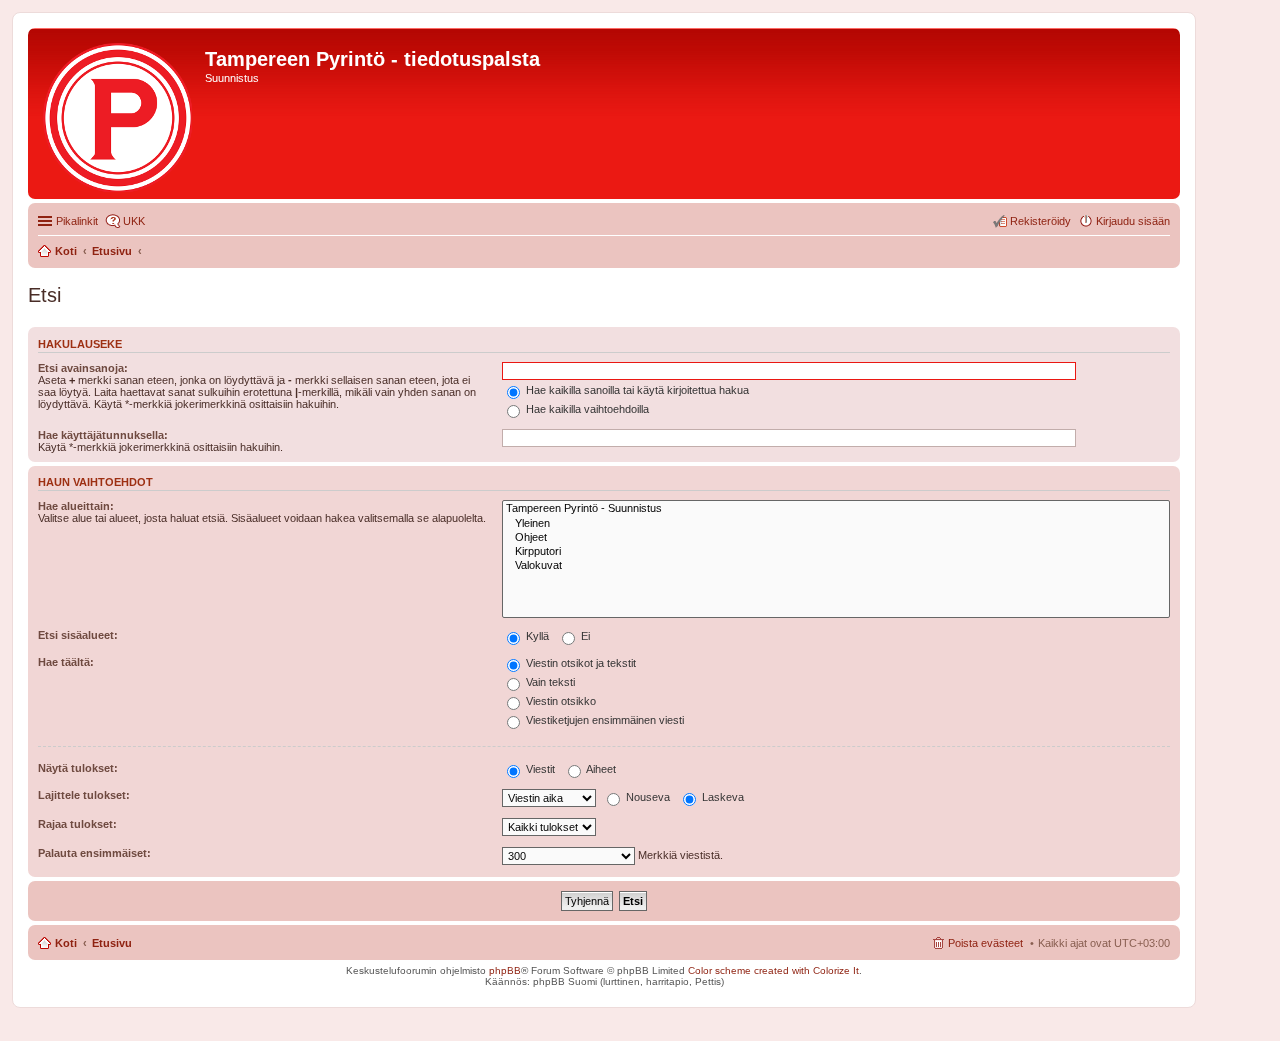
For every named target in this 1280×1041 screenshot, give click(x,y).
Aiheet (600, 769)
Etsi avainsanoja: (83, 368)
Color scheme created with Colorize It (773, 970)
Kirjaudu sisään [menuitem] (1133, 221)
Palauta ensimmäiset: (94, 853)
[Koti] (119, 113)
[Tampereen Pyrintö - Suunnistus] (836, 509)
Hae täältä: (66, 662)
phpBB (505, 970)
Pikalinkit (77, 221)
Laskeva (721, 797)
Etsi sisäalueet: (78, 635)
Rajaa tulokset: (77, 824)
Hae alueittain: (76, 506)
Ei (584, 636)
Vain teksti (549, 682)
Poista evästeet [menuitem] (985, 943)
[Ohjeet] (836, 538)
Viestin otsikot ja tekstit (579, 663)
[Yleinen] (836, 524)
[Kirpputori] (836, 552)
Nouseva (646, 797)
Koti (66, 943)
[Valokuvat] (836, 566)
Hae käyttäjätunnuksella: (103, 435)
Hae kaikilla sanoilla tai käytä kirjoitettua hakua (636, 390)
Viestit (539, 769)
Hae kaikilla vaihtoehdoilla (586, 409)
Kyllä (536, 636)
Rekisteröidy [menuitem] (1040, 221)
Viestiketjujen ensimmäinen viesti (603, 720)
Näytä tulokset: (78, 768)
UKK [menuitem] (134, 221)
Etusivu (112, 943)
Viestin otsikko (559, 701)
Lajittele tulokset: (84, 795)
